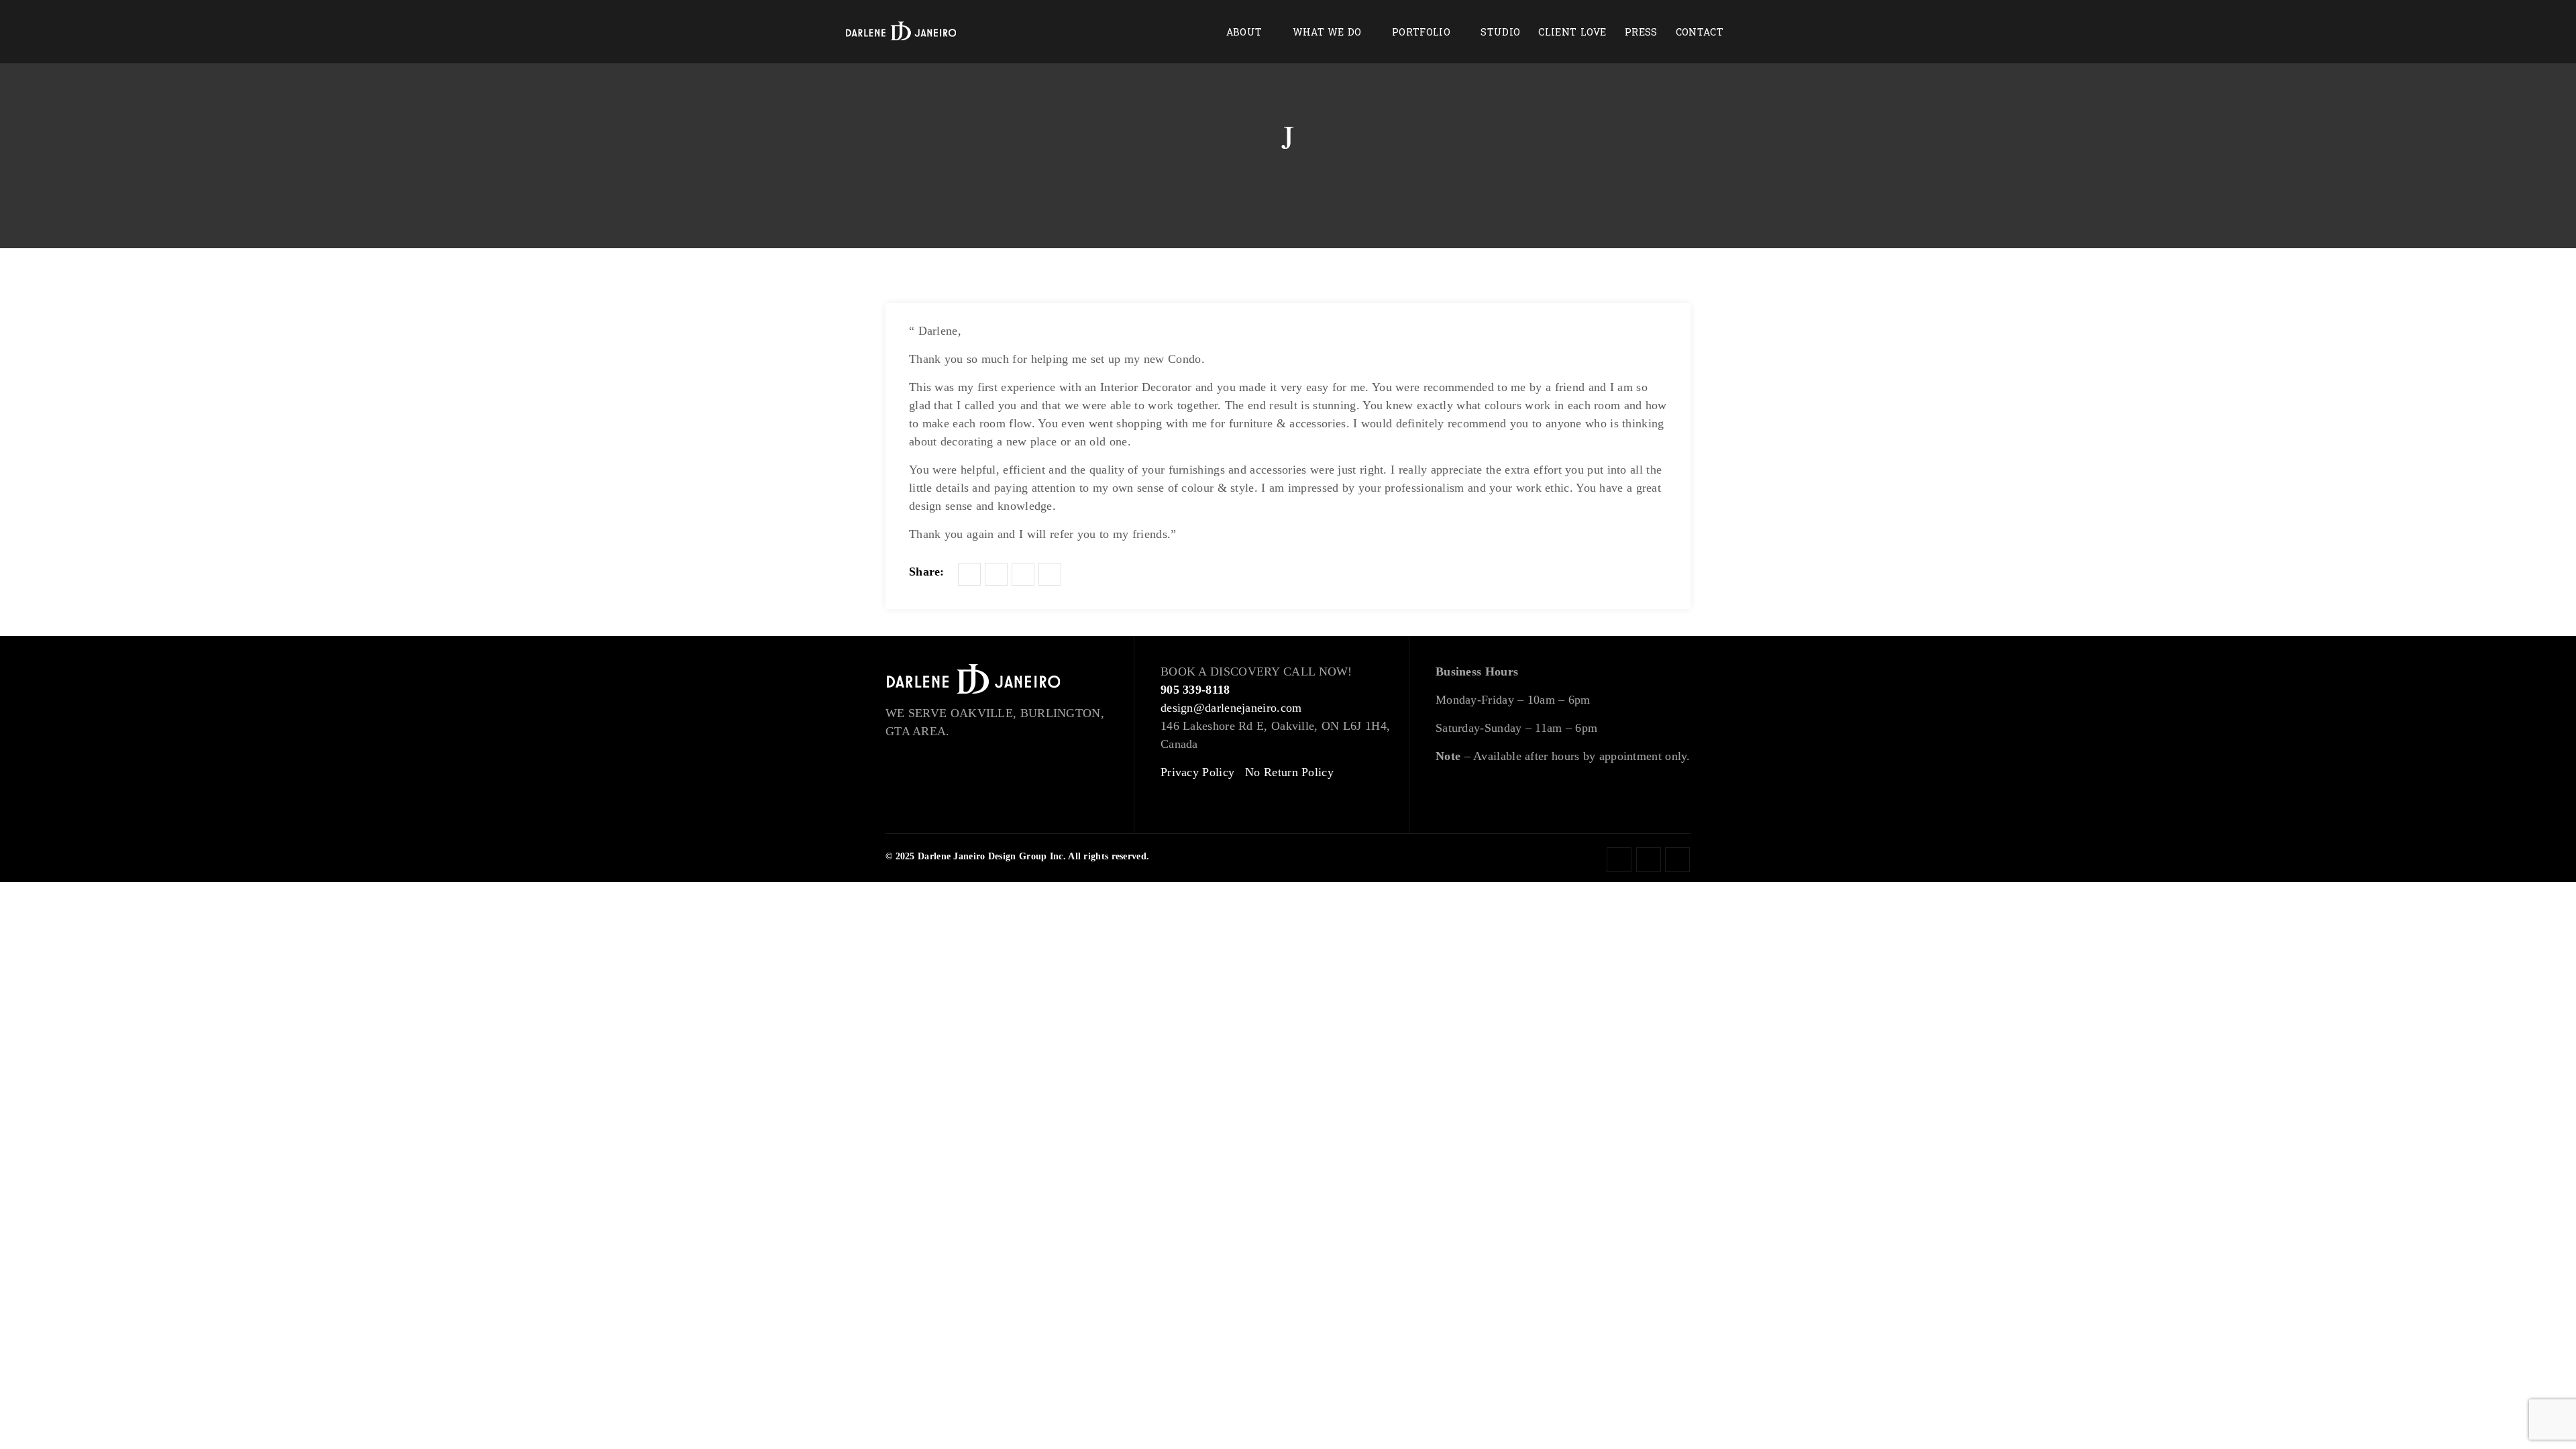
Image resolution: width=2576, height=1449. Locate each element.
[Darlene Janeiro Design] (901, 32)
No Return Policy (1289, 772)
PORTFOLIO (1421, 33)
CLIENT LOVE (1572, 33)
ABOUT (1244, 33)
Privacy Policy (1197, 772)
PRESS (1641, 33)
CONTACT (1700, 33)
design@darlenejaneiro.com (1231, 708)
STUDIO (1500, 33)
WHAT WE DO (1327, 33)
